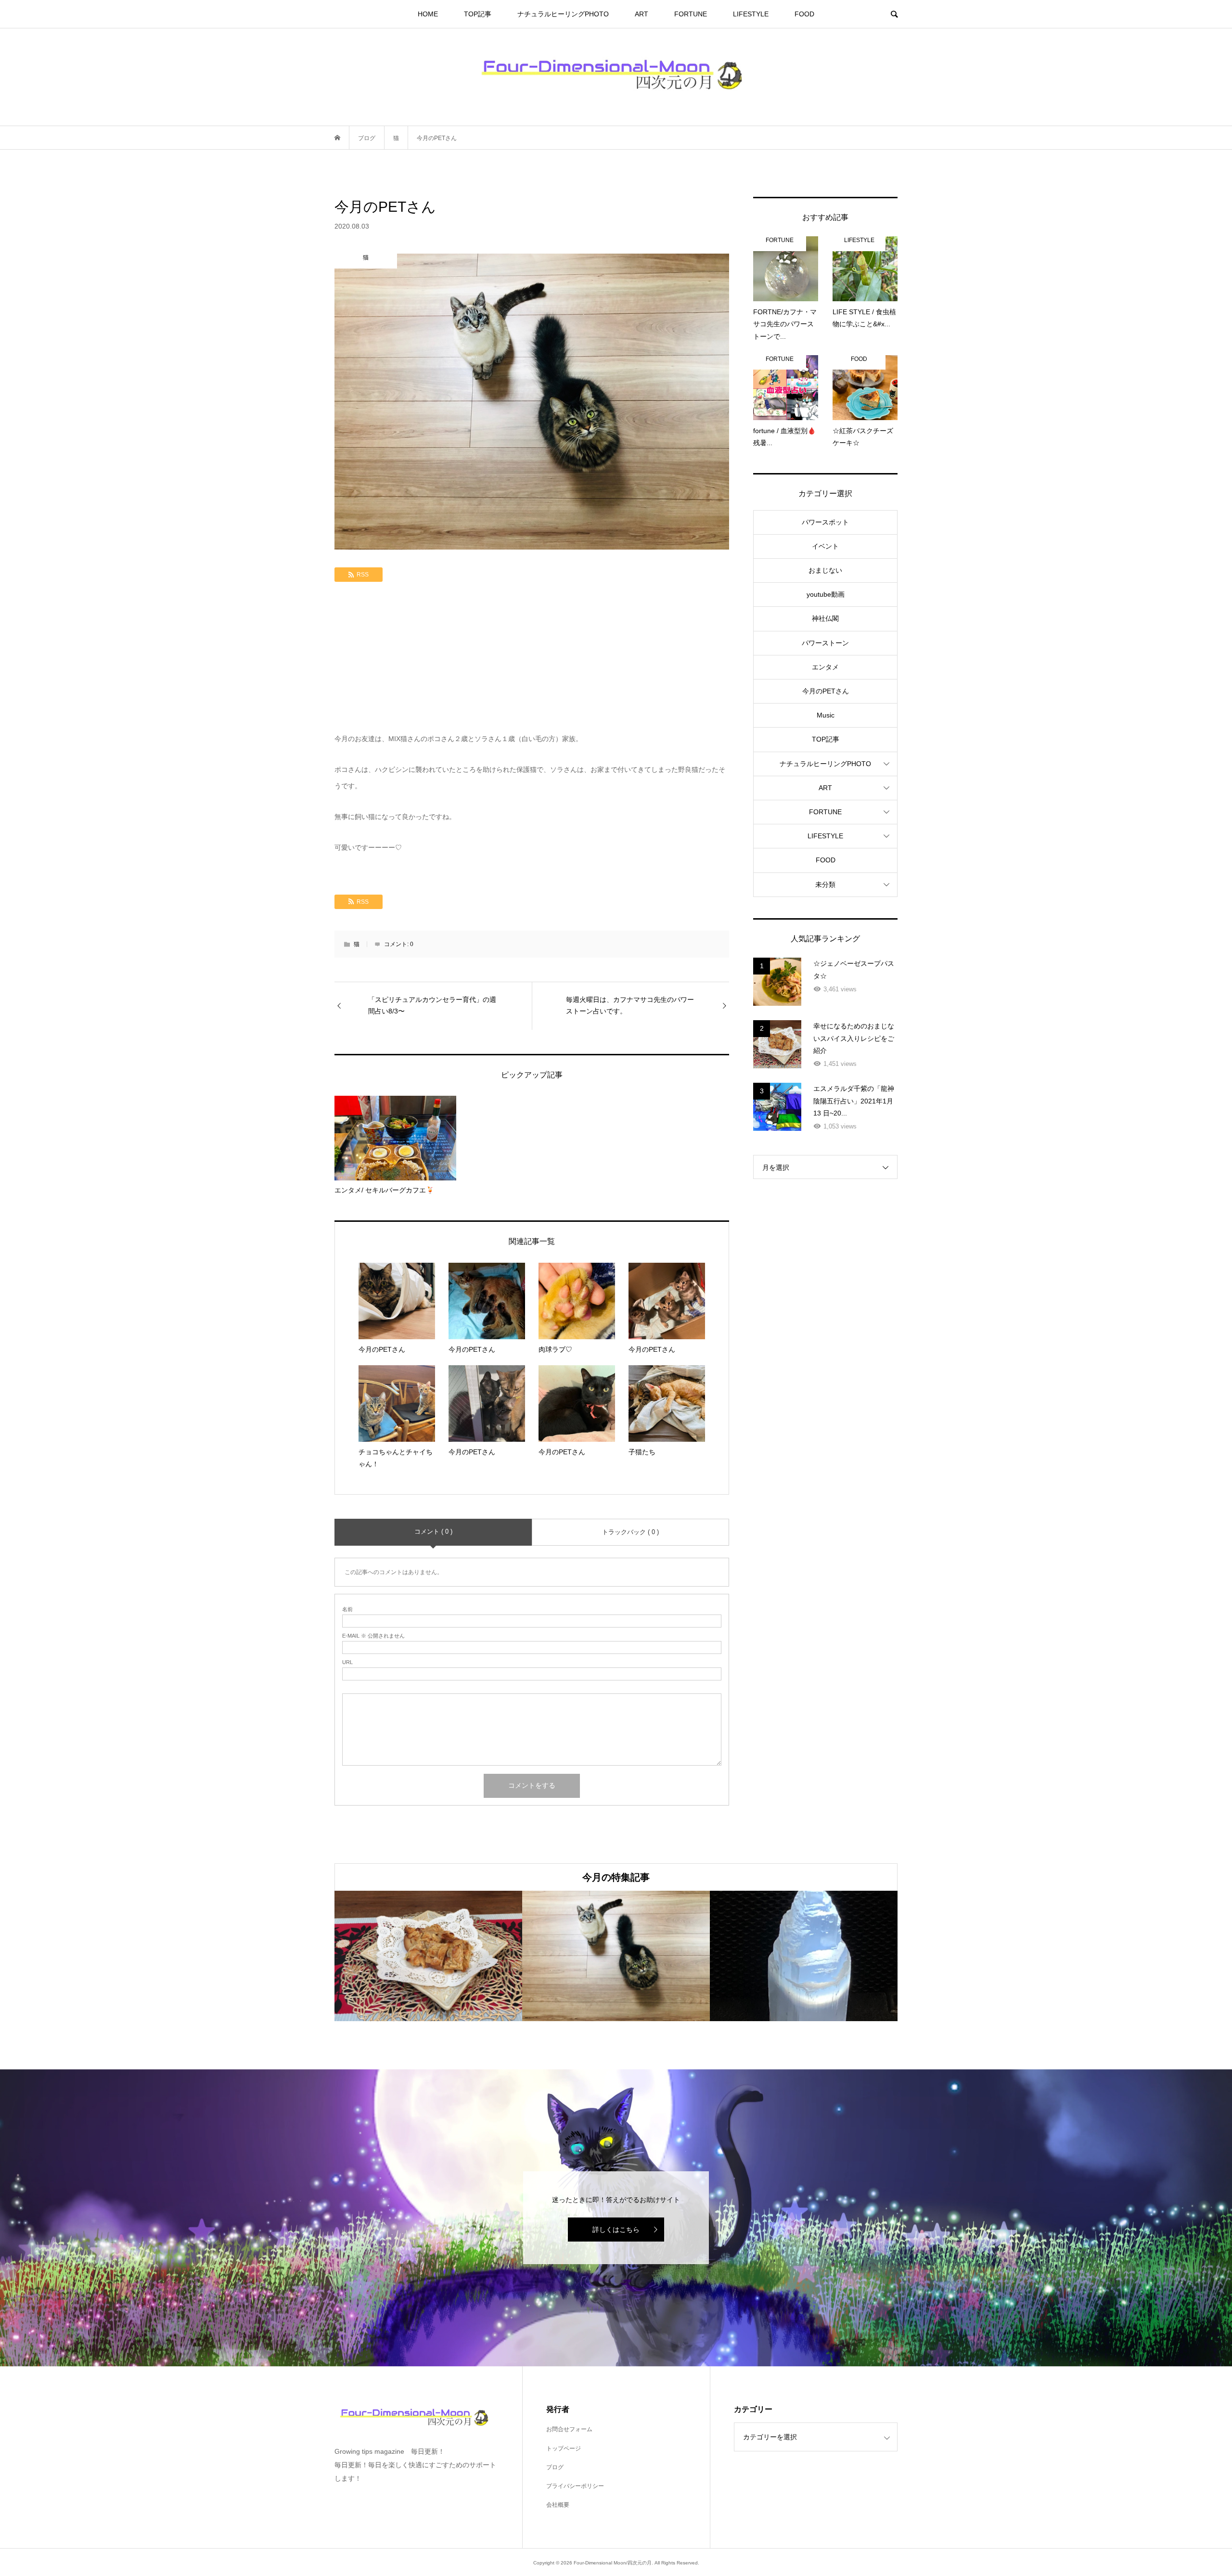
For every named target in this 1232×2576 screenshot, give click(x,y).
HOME (428, 14)
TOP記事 (478, 14)
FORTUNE (691, 14)
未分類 (825, 884)
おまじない (825, 570)
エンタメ (825, 667)
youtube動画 (826, 594)
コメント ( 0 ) (433, 1532)
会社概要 (558, 2505)
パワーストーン (825, 643)
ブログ (555, 2467)
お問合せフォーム (569, 2429)
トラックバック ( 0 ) (630, 1532)
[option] (428, 1956)
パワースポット (825, 522)
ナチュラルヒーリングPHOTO (563, 14)
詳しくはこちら (616, 2230)
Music (826, 715)
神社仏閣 (825, 618)
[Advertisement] (532, 659)
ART (642, 14)
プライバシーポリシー (575, 2486)
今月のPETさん (826, 691)
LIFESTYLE (751, 14)
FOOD (804, 14)
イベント (825, 546)
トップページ (564, 2448)
